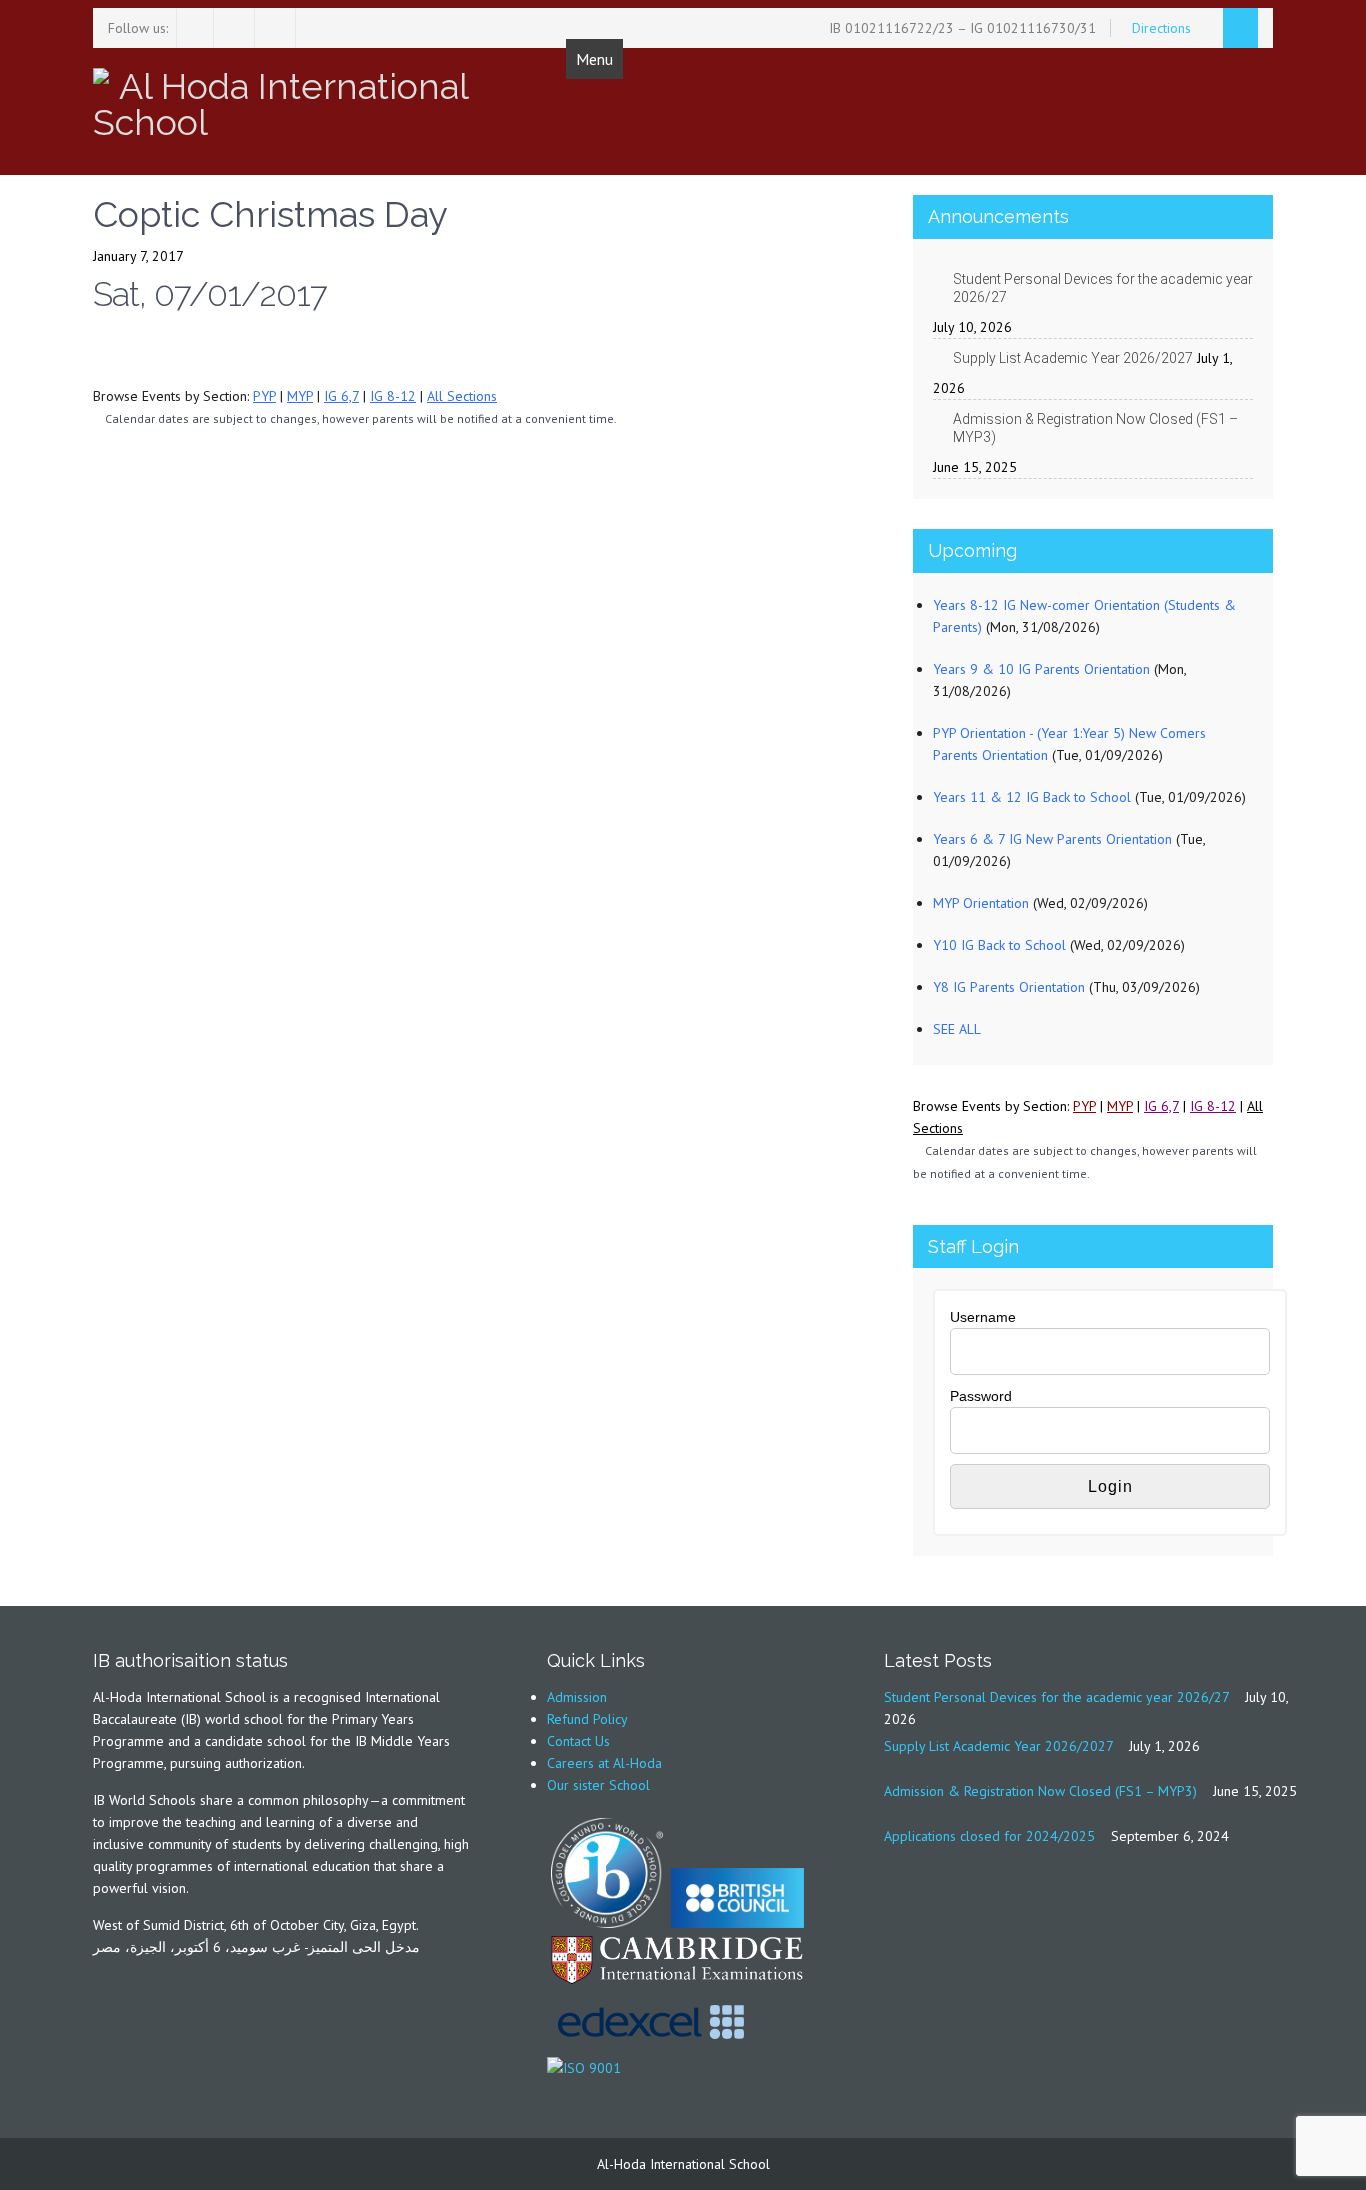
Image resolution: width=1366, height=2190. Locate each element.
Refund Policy (587, 1719)
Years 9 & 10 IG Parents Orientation (1041, 669)
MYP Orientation (981, 903)
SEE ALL (957, 1029)
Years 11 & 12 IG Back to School (1032, 797)
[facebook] (195, 28)
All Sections (462, 396)
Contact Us (578, 1741)
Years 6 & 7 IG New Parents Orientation (1052, 839)
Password (981, 1396)
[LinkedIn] (277, 28)
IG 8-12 (393, 396)
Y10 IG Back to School (999, 945)
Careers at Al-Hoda (604, 1763)
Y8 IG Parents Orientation (1009, 987)
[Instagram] (236, 28)
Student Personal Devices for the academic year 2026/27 (1103, 288)
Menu (594, 59)
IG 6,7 (341, 396)
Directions (1163, 28)
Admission (577, 1697)
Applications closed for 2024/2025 (989, 1836)
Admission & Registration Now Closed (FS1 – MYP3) (1095, 428)
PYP (264, 396)
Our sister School (598, 1785)
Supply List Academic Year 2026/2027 (1073, 358)
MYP (300, 396)
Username (983, 1317)
